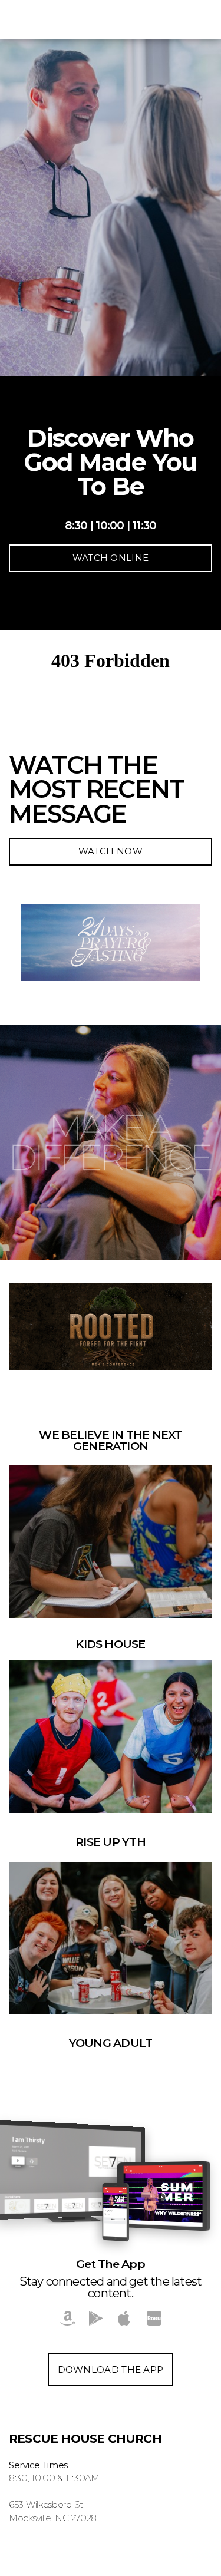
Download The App (111, 2369)
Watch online (111, 558)
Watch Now (111, 851)
